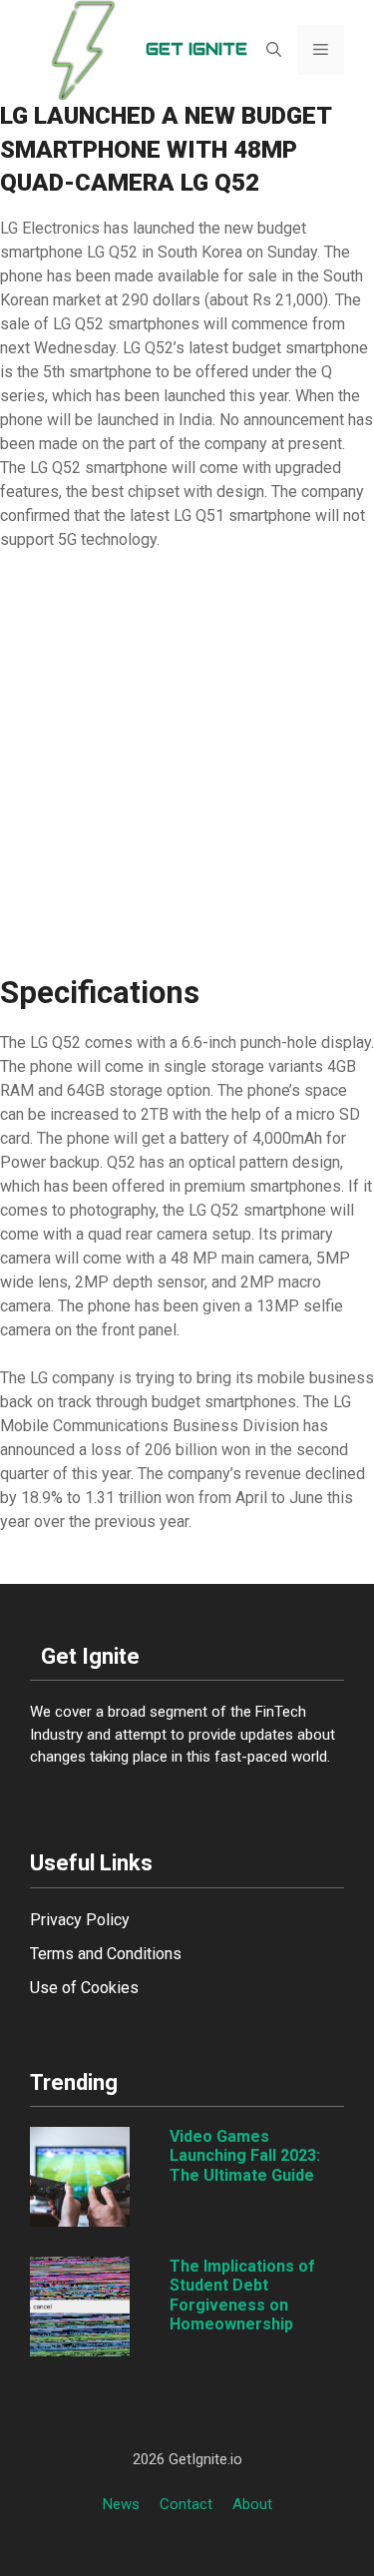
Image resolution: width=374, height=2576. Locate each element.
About (252, 2504)
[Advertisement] (187, 763)
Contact (186, 2504)
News (121, 2504)
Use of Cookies (84, 1988)
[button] (274, 50)
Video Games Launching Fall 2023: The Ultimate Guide (245, 2155)
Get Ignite (196, 49)
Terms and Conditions (106, 1954)
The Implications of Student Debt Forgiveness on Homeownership (242, 2295)
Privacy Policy (80, 1920)
